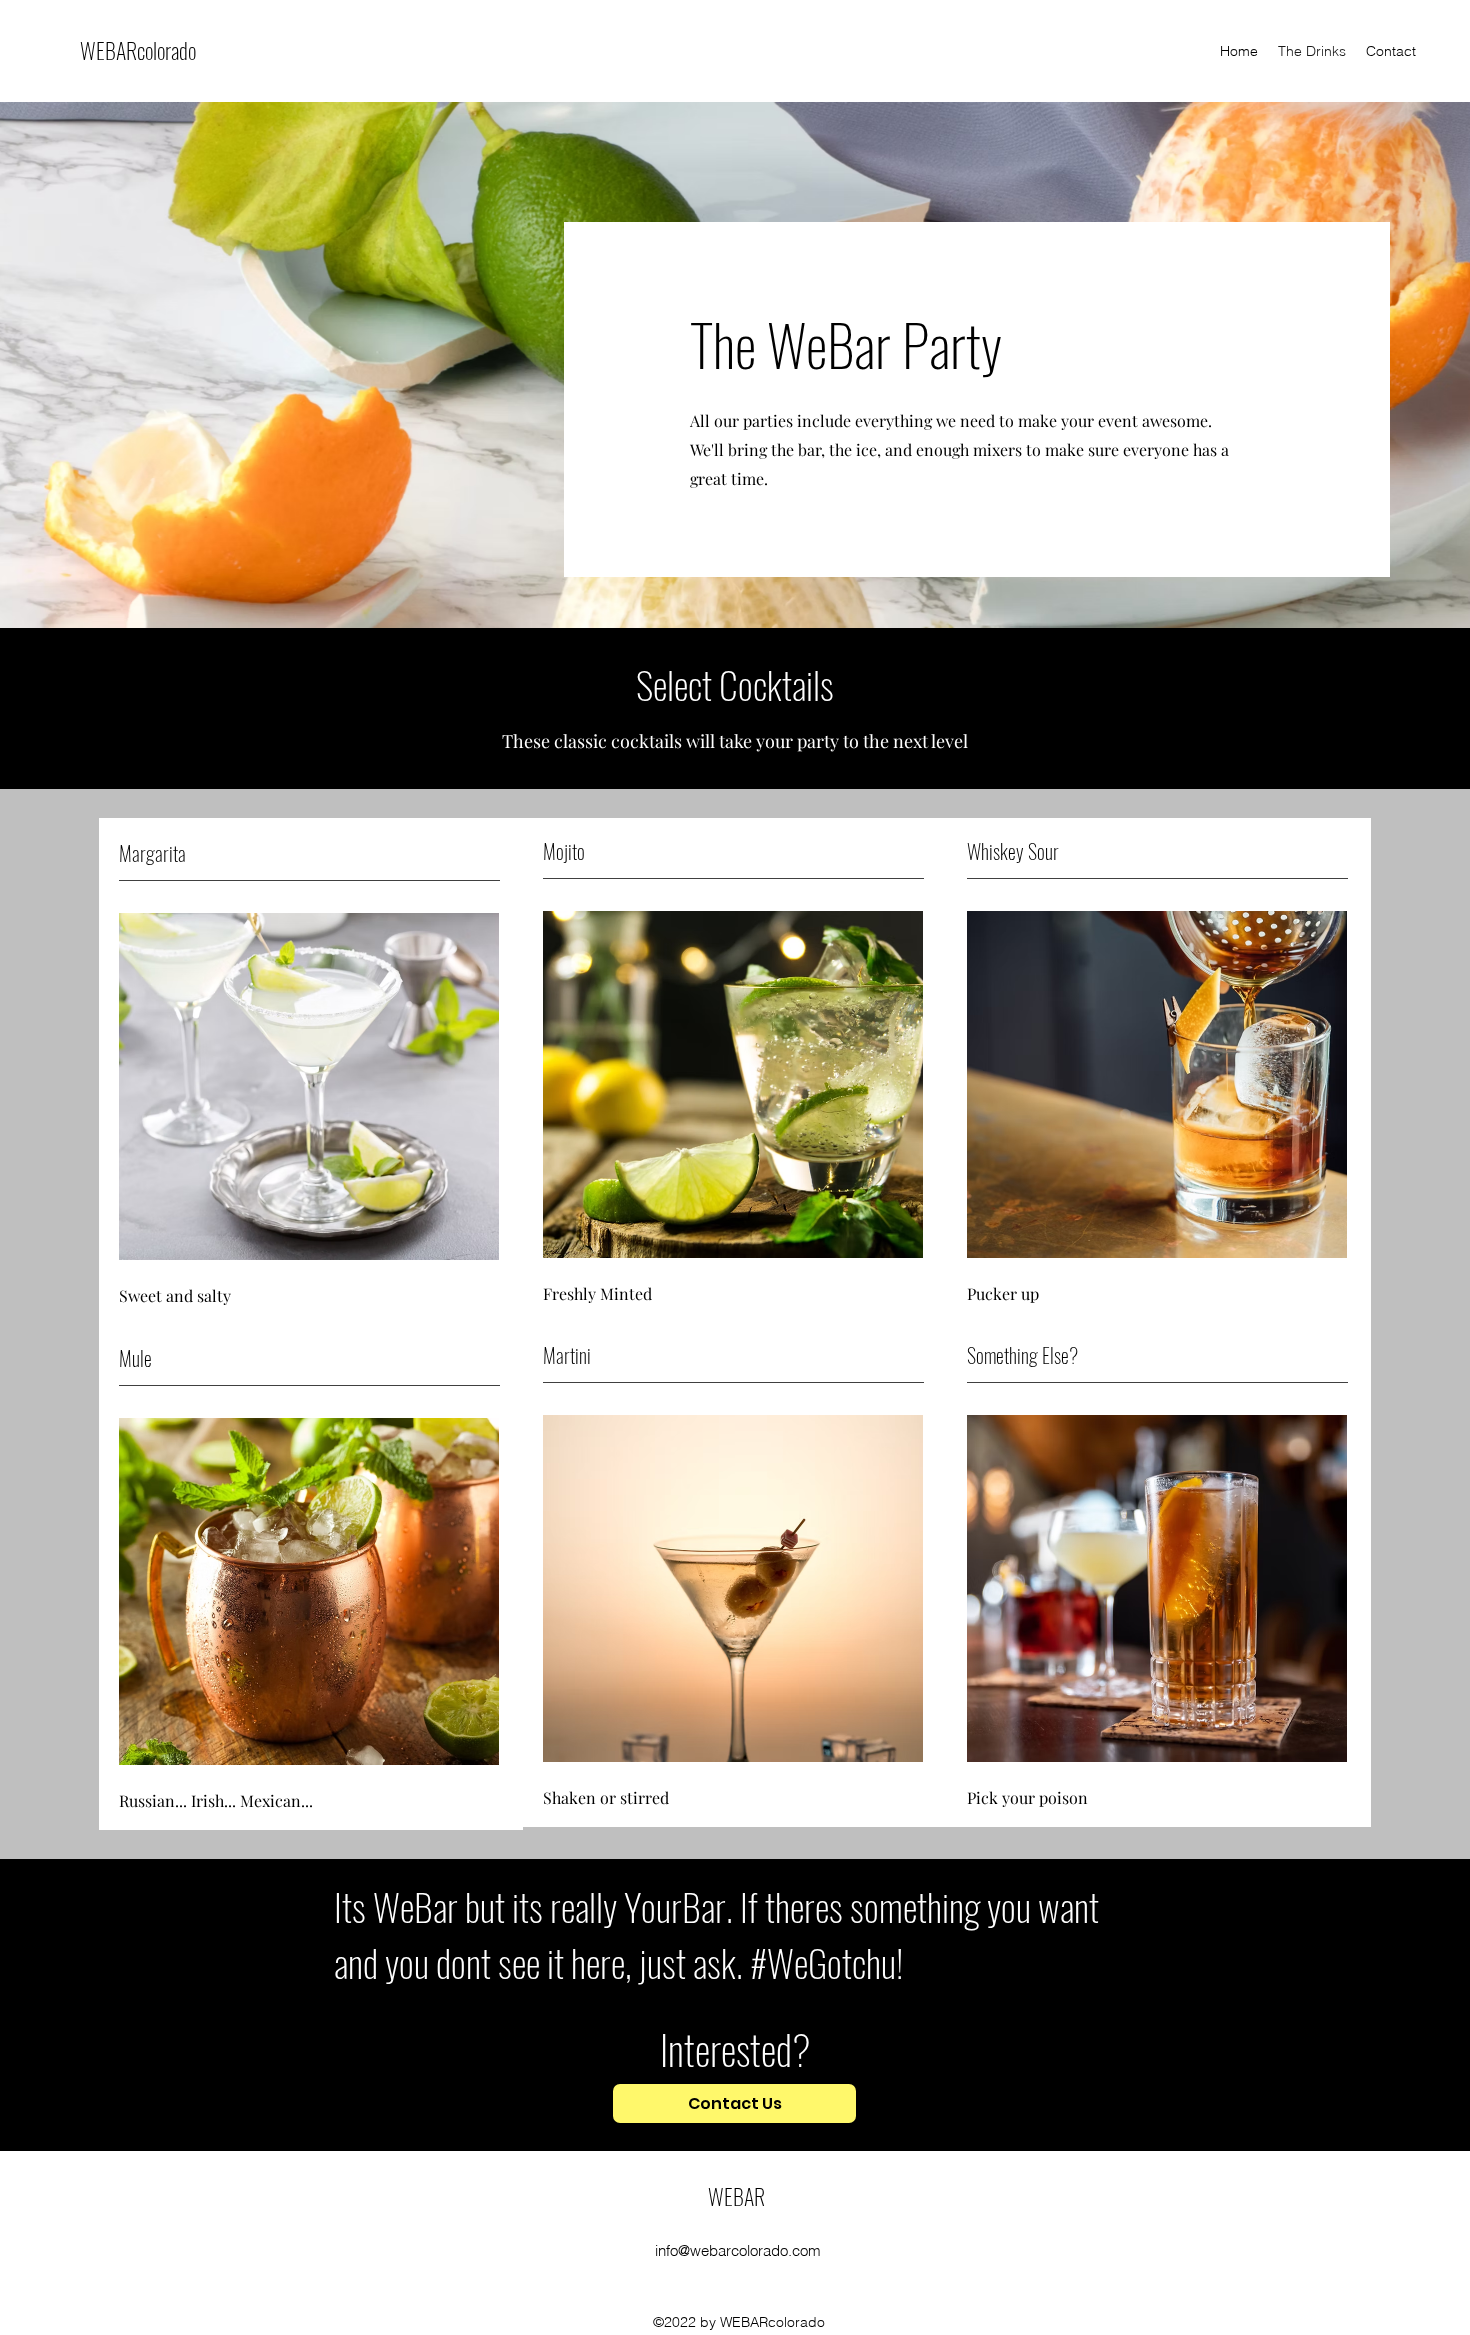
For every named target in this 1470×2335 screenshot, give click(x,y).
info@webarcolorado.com (738, 2250)
